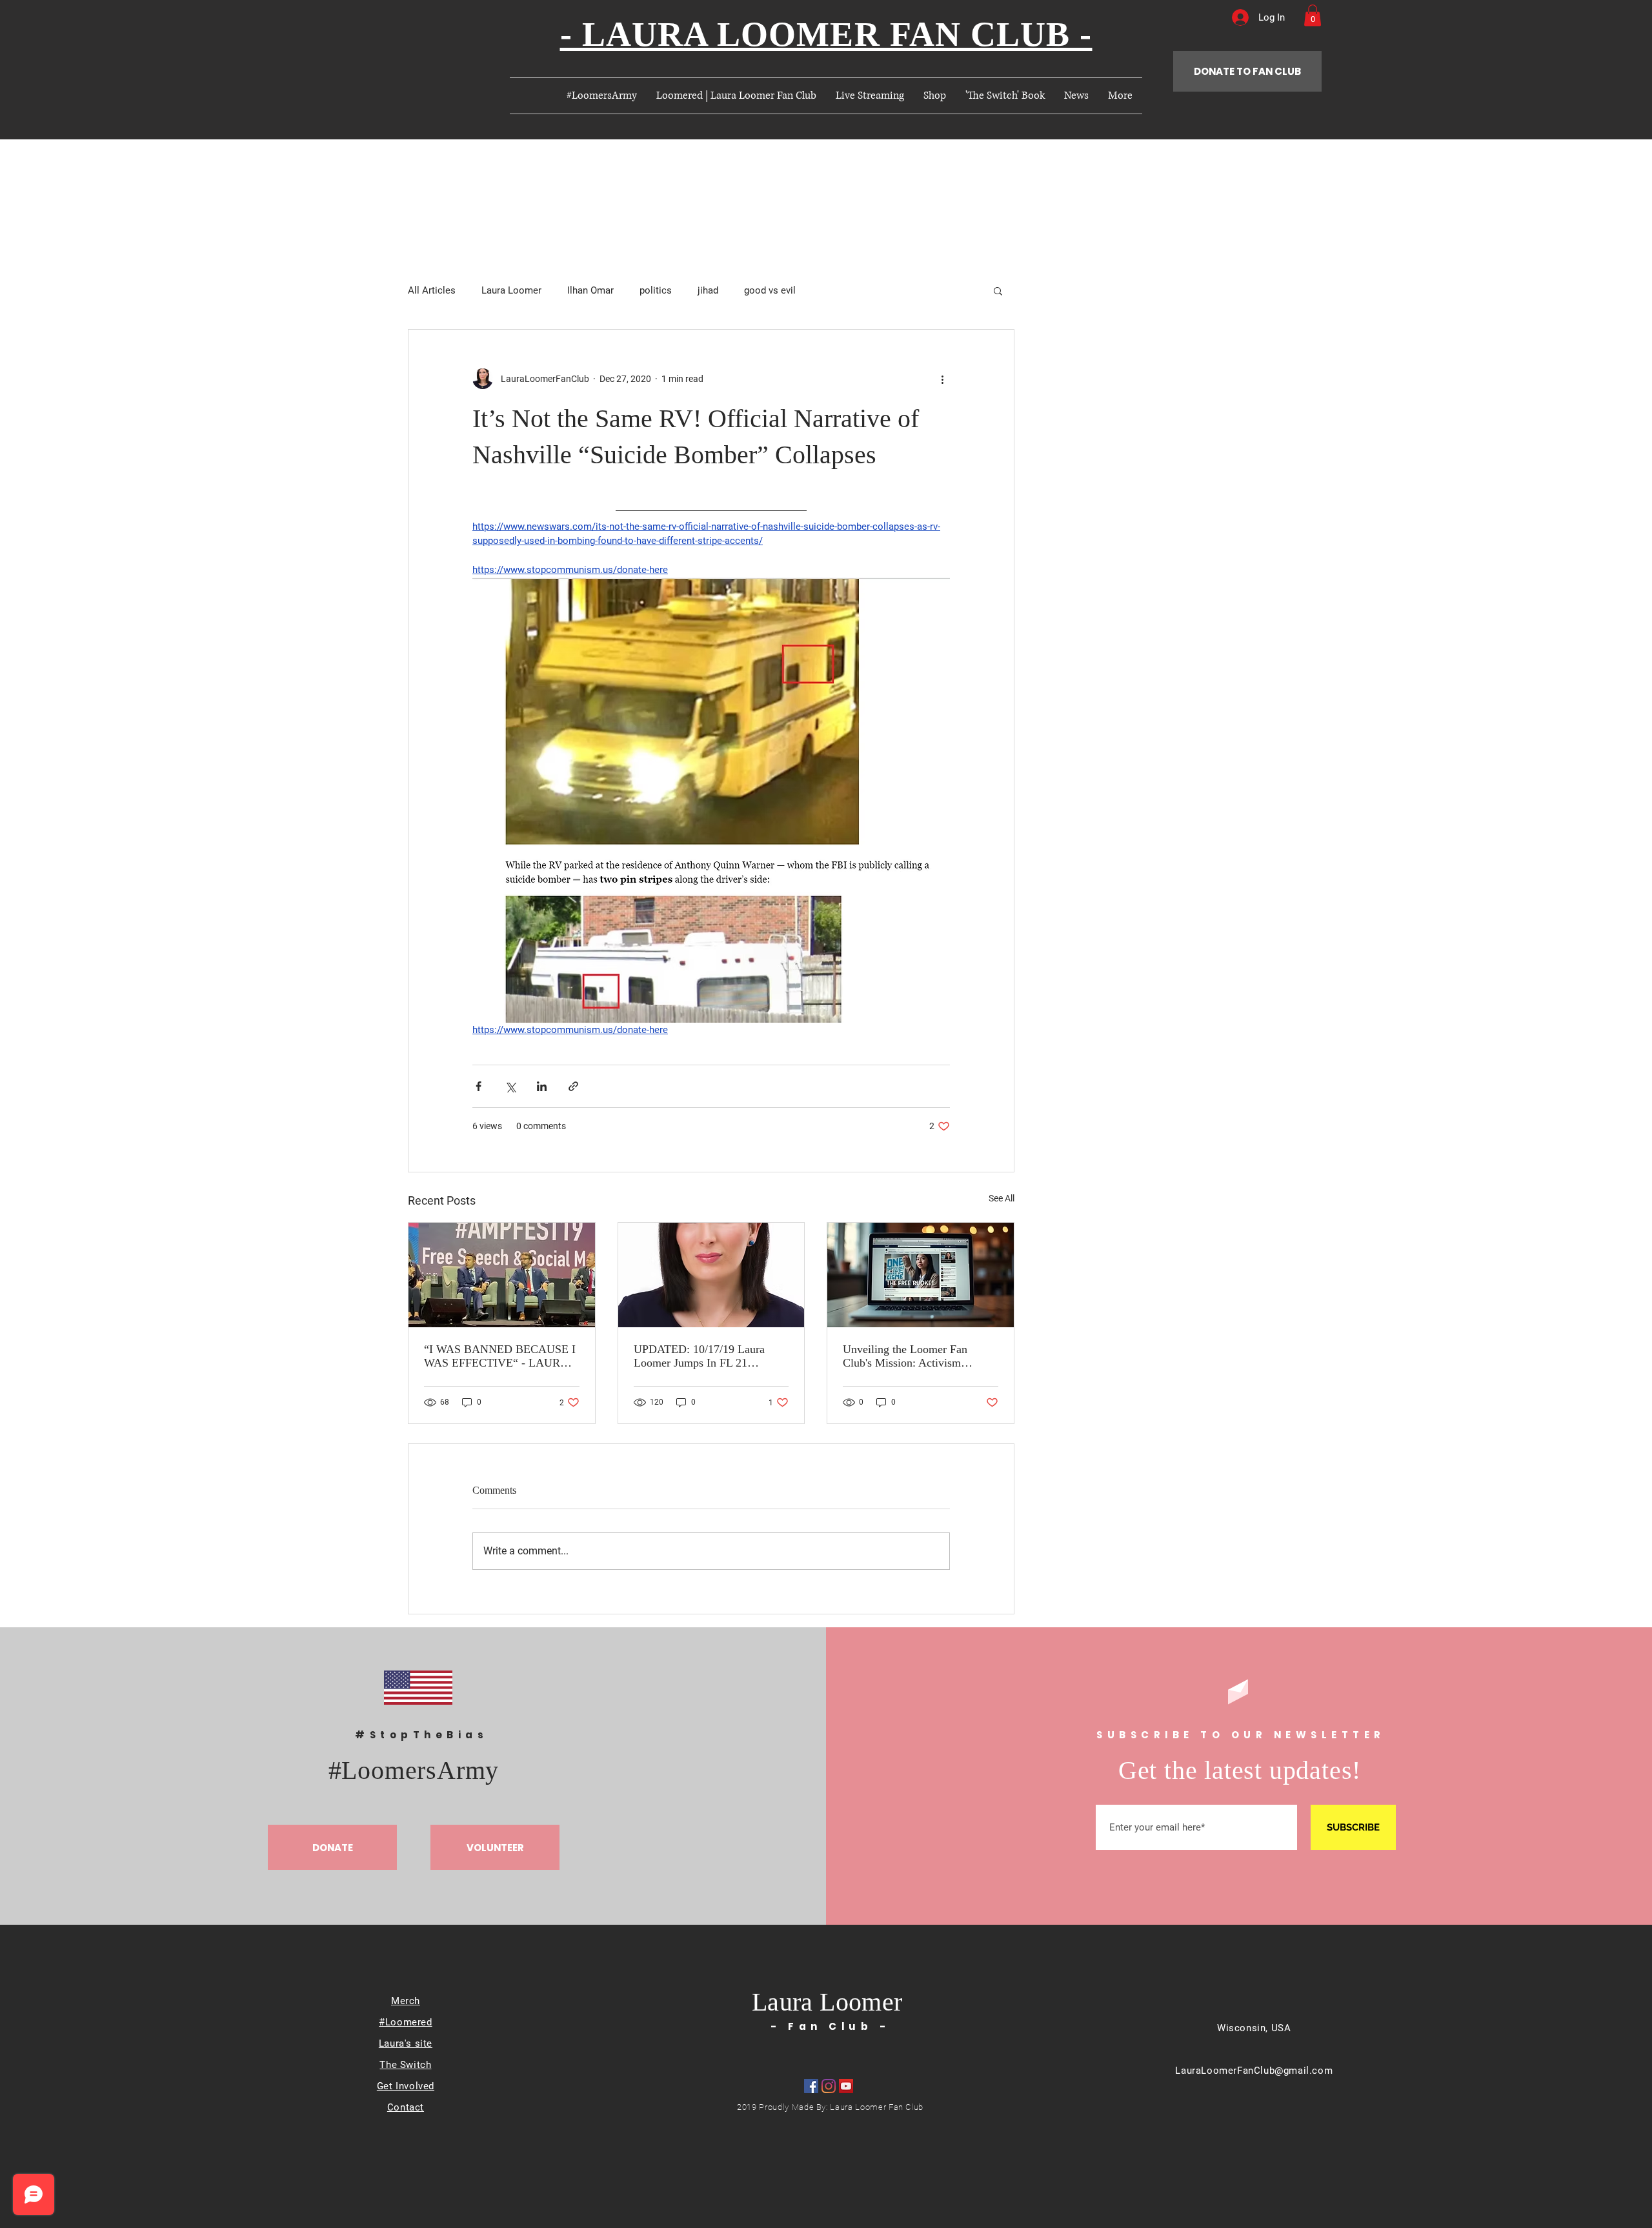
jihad (708, 290)
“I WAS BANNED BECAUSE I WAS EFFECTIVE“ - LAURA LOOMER (500, 1356)
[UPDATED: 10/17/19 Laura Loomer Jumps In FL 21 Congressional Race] (711, 1275)
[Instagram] (829, 2086)
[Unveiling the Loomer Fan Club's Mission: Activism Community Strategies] (921, 1275)
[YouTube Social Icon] (846, 2086)
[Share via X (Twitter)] (510, 1086)
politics (656, 290)
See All (1002, 1198)
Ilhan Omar (590, 290)
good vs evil (770, 290)
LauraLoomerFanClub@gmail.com (1254, 2071)
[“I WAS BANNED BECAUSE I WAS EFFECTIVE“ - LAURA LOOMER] (502, 1275)
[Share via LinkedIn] (542, 1086)
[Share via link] (573, 1086)
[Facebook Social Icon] (811, 2086)
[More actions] (942, 379)
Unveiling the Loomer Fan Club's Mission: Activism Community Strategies (905, 1356)
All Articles (432, 290)
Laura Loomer (511, 290)
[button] (1313, 15)
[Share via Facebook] (478, 1086)
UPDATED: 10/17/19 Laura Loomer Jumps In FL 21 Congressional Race (699, 1356)
